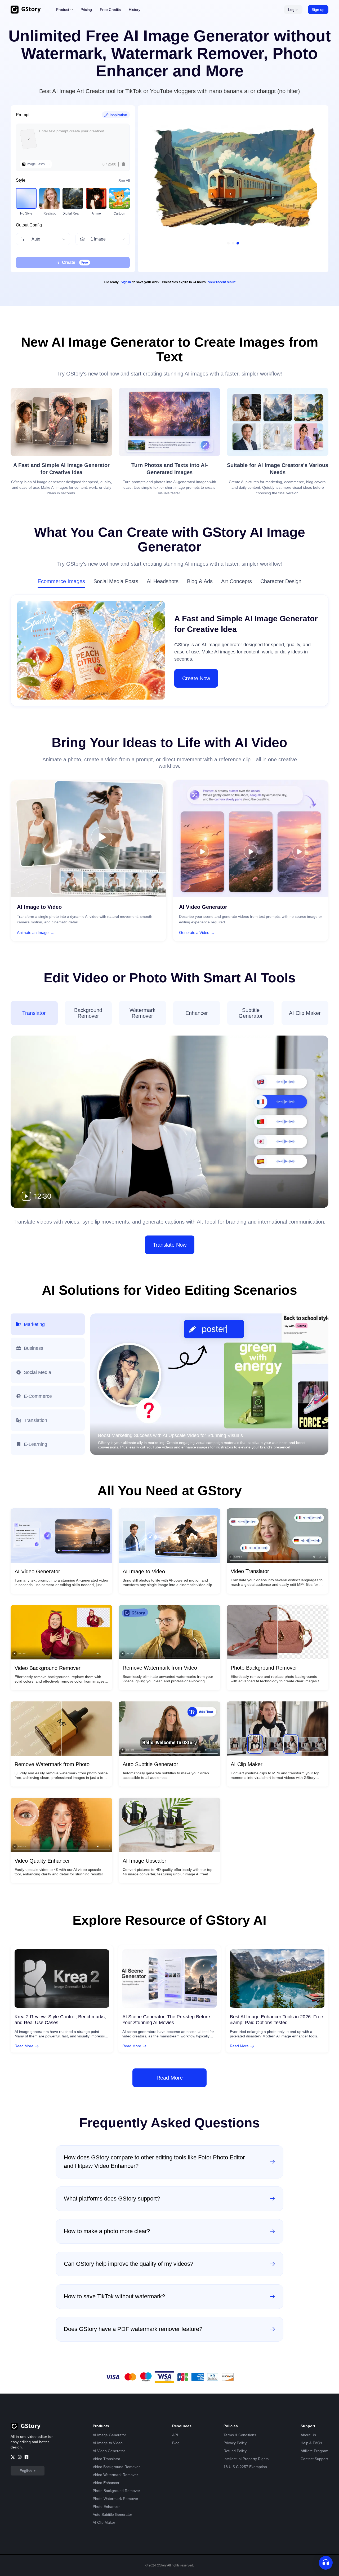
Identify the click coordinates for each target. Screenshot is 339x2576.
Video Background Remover (116, 2467)
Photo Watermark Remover (115, 2499)
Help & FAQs (311, 2443)
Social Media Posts (116, 581)
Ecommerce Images (61, 581)
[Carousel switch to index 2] (233, 243)
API (175, 2435)
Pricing (86, 10)
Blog (176, 2443)
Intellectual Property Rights (246, 2459)
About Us (308, 2435)
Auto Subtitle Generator (112, 2514)
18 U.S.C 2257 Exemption (245, 2467)
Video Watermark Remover (115, 2475)
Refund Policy (235, 2451)
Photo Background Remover (116, 2491)
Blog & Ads (200, 581)
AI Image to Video (108, 2443)
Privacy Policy (235, 2443)
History (135, 10)
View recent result (222, 282)
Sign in (126, 282)
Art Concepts (237, 581)
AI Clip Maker (104, 2522)
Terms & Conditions (240, 2435)
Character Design (281, 581)
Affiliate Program (315, 2451)
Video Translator (106, 2459)
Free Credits (110, 10)
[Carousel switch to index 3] (238, 243)
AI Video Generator (109, 2451)
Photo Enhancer (106, 2507)
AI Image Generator (109, 2435)
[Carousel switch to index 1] (228, 243)
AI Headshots (163, 581)
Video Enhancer (106, 2483)
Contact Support (314, 2459)
